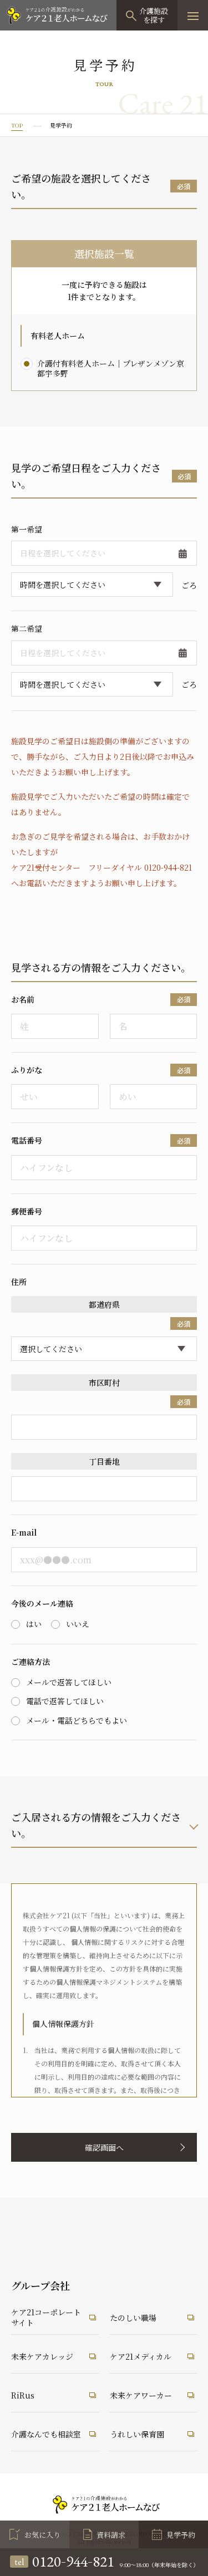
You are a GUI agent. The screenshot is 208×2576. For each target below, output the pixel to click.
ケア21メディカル (141, 2356)
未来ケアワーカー (141, 2395)
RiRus (23, 2395)
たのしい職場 (133, 2318)
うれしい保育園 (137, 2434)
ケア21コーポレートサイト (46, 2318)
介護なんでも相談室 (46, 2434)
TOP (17, 125)
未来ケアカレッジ (42, 2356)
